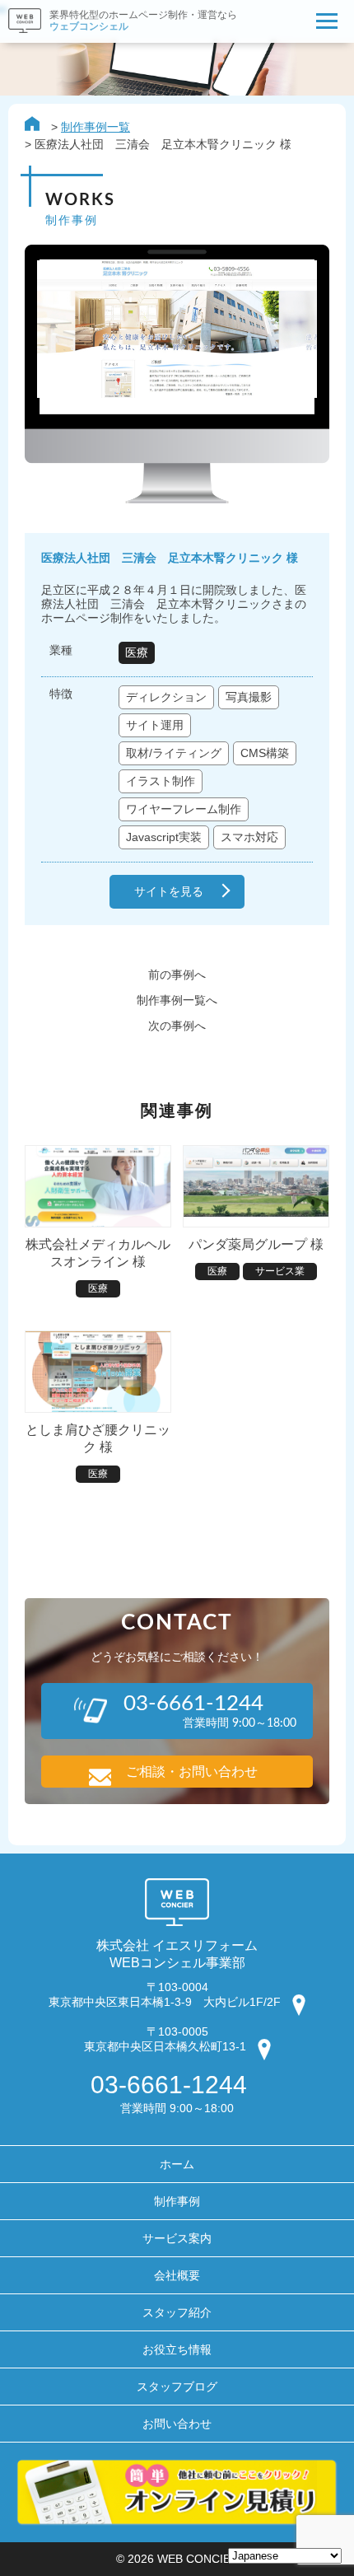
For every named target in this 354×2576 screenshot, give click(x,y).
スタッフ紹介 (177, 2312)
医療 (137, 652)
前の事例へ (177, 975)
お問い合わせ (177, 2424)
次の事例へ (177, 1026)
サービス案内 (177, 2238)
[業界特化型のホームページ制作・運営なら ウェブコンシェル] (119, 38)
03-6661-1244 (169, 2085)
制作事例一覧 (95, 127)
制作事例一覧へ (177, 1000)
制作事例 (177, 2201)
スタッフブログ (177, 2387)
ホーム (177, 2164)
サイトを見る (169, 891)
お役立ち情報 (177, 2349)
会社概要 (177, 2275)
